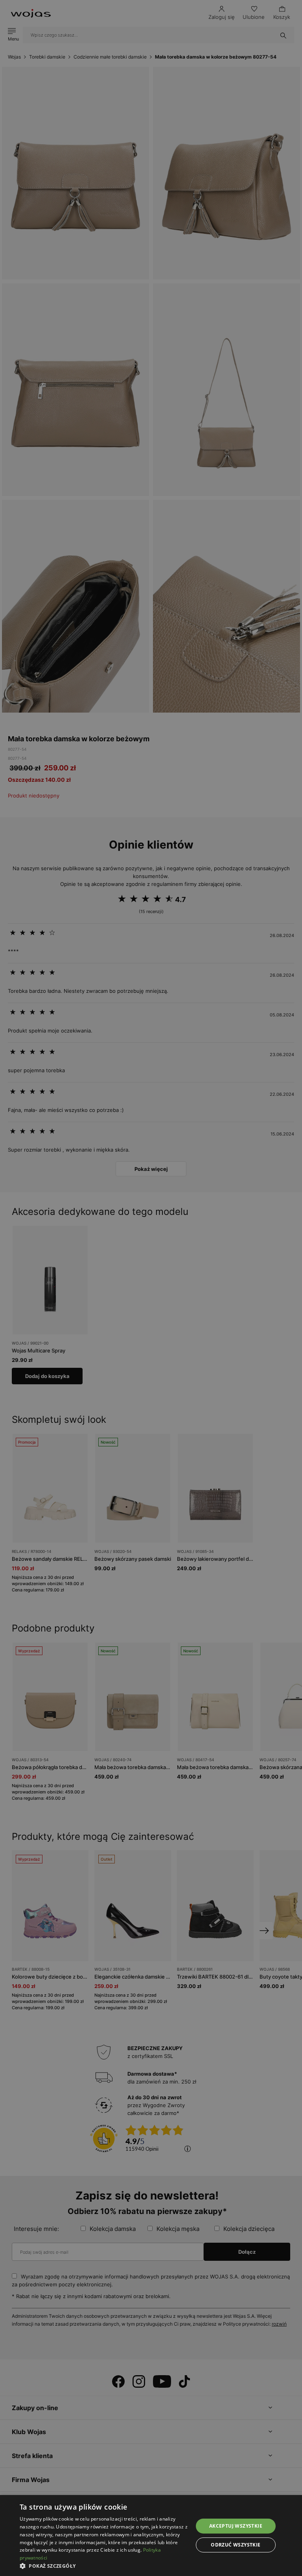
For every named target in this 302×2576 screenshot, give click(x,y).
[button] (104, 2566)
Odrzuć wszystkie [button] (236, 2545)
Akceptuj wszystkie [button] (236, 2526)
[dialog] (151, 1288)
